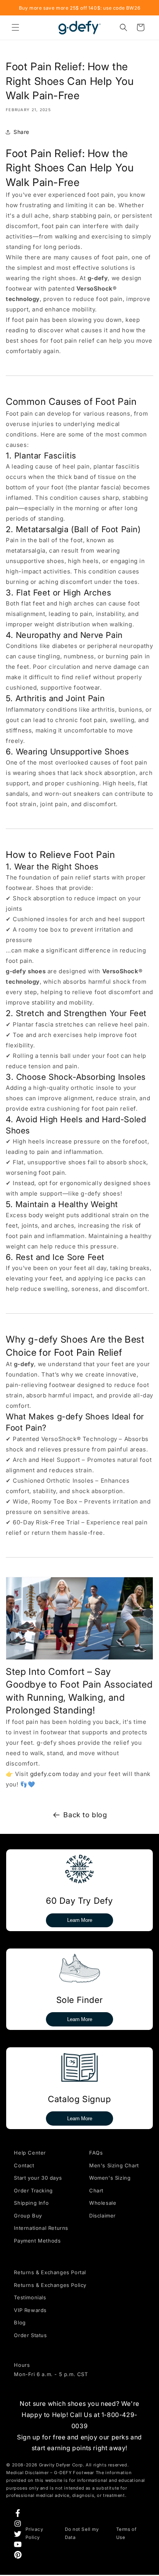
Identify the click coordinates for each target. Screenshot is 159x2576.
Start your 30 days (38, 2178)
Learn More (80, 1920)
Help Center (30, 2153)
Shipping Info (31, 2203)
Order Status (30, 2335)
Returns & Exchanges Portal (50, 2272)
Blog (20, 2322)
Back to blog (85, 1815)
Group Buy (28, 2216)
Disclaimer (102, 2216)
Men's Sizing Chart (114, 2165)
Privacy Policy (34, 2533)
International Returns (41, 2228)
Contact (24, 2165)
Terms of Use (126, 2533)
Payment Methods (37, 2241)
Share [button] (21, 132)
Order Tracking (33, 2190)
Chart (96, 2190)
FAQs (96, 2153)
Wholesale (103, 2203)
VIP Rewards (30, 2310)
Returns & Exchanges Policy (50, 2285)
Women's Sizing (110, 2178)
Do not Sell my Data (82, 2533)
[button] (15, 27)
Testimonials (30, 2297)
